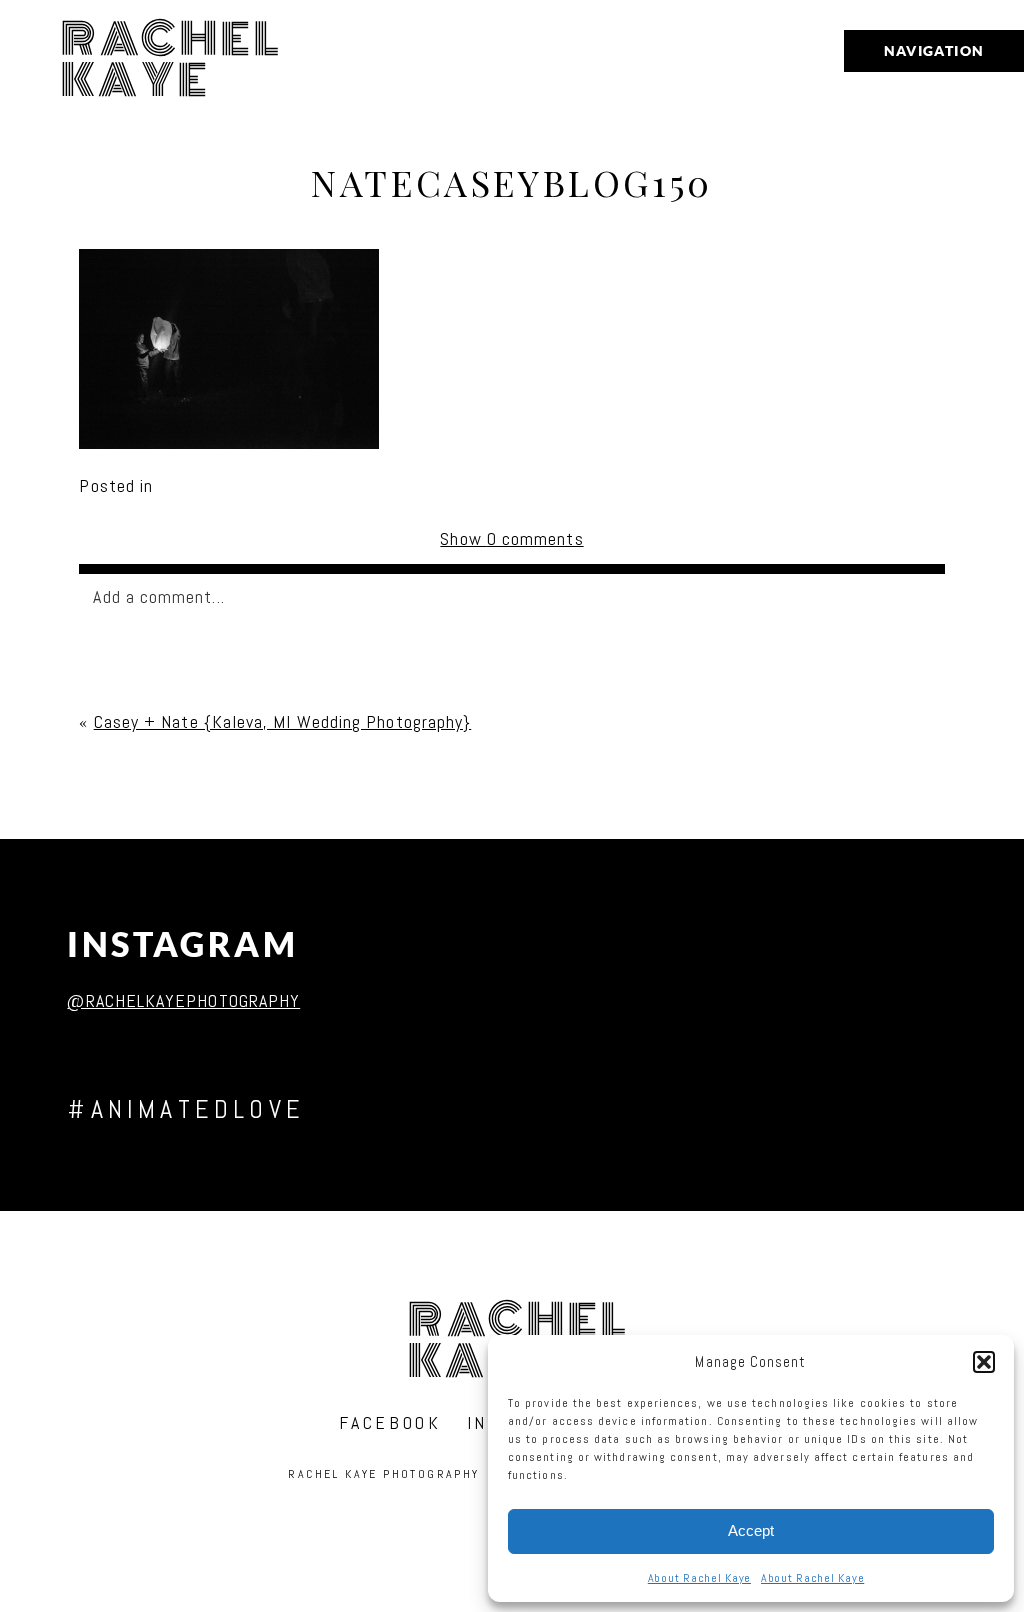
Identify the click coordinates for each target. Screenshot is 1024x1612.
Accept (751, 1530)
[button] (984, 1362)
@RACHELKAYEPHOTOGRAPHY (183, 1000)
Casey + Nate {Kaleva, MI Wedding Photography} (283, 721)
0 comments (511, 538)
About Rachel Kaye (699, 1578)
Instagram (182, 944)
